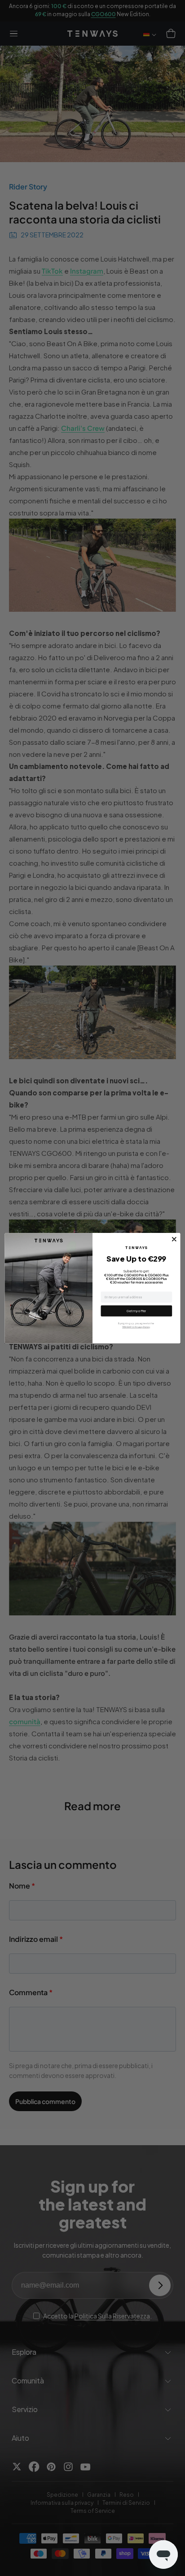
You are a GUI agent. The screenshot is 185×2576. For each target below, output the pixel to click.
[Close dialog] (174, 1239)
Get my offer (137, 1311)
